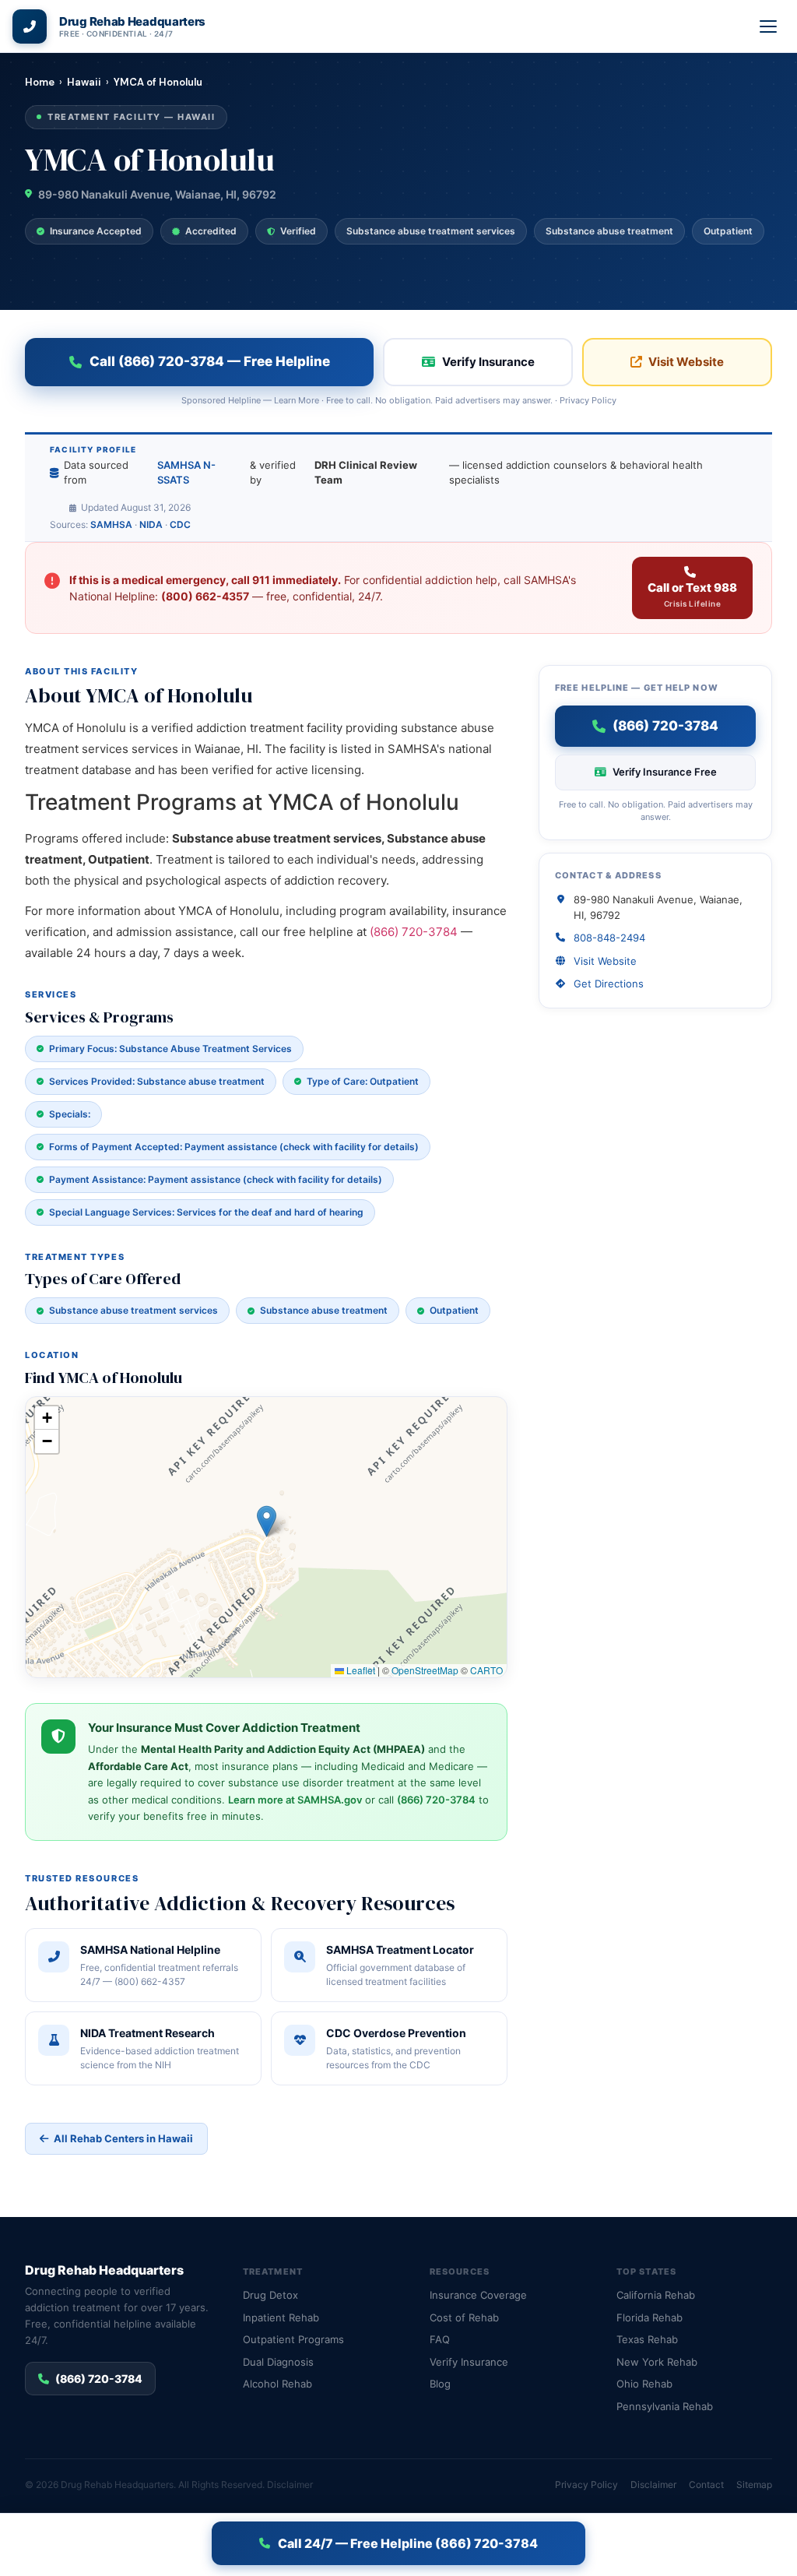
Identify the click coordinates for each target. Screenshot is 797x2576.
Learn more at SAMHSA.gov (295, 1800)
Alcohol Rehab (277, 2384)
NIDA (151, 524)
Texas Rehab (647, 2339)
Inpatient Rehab (281, 2317)
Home (40, 82)
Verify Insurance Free (665, 772)
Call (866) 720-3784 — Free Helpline (210, 361)
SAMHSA (111, 524)
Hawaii (84, 82)
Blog (440, 2384)
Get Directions (609, 984)
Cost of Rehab (464, 2317)
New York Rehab (657, 2362)
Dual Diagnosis (278, 2362)
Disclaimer (290, 2485)
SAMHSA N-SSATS (186, 473)
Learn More (297, 400)
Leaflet (360, 1670)
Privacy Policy (588, 400)
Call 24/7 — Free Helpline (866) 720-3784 (408, 2543)
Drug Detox (270, 2295)
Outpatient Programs (293, 2339)
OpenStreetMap (425, 1670)
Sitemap (754, 2485)
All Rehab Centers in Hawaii (123, 2138)
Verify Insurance (488, 362)
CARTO (486, 1670)
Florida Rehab (650, 2317)
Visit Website (686, 362)
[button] (267, 1521)
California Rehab (656, 2295)
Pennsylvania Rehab (665, 2406)
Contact (706, 2485)
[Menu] (769, 26)
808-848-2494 (609, 938)
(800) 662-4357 (205, 596)
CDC (180, 524)
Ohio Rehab (644, 2384)
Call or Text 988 (692, 595)
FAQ (440, 2339)
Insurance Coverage (478, 2295)
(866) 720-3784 (414, 932)
